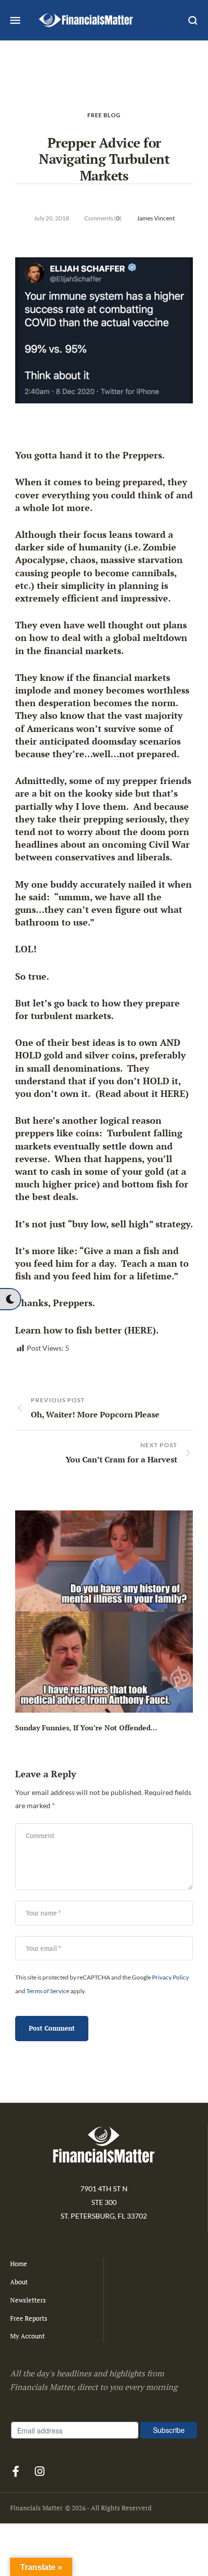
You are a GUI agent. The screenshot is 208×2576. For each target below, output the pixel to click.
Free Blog (104, 115)
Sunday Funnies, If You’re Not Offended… (86, 1728)
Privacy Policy (170, 1977)
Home (19, 2264)
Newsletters (28, 2300)
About (19, 2282)
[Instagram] (39, 2471)
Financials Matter (36, 2508)
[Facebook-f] (16, 2471)
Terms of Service (48, 1991)
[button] (10, 1299)
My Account (28, 2336)
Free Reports (29, 2318)
